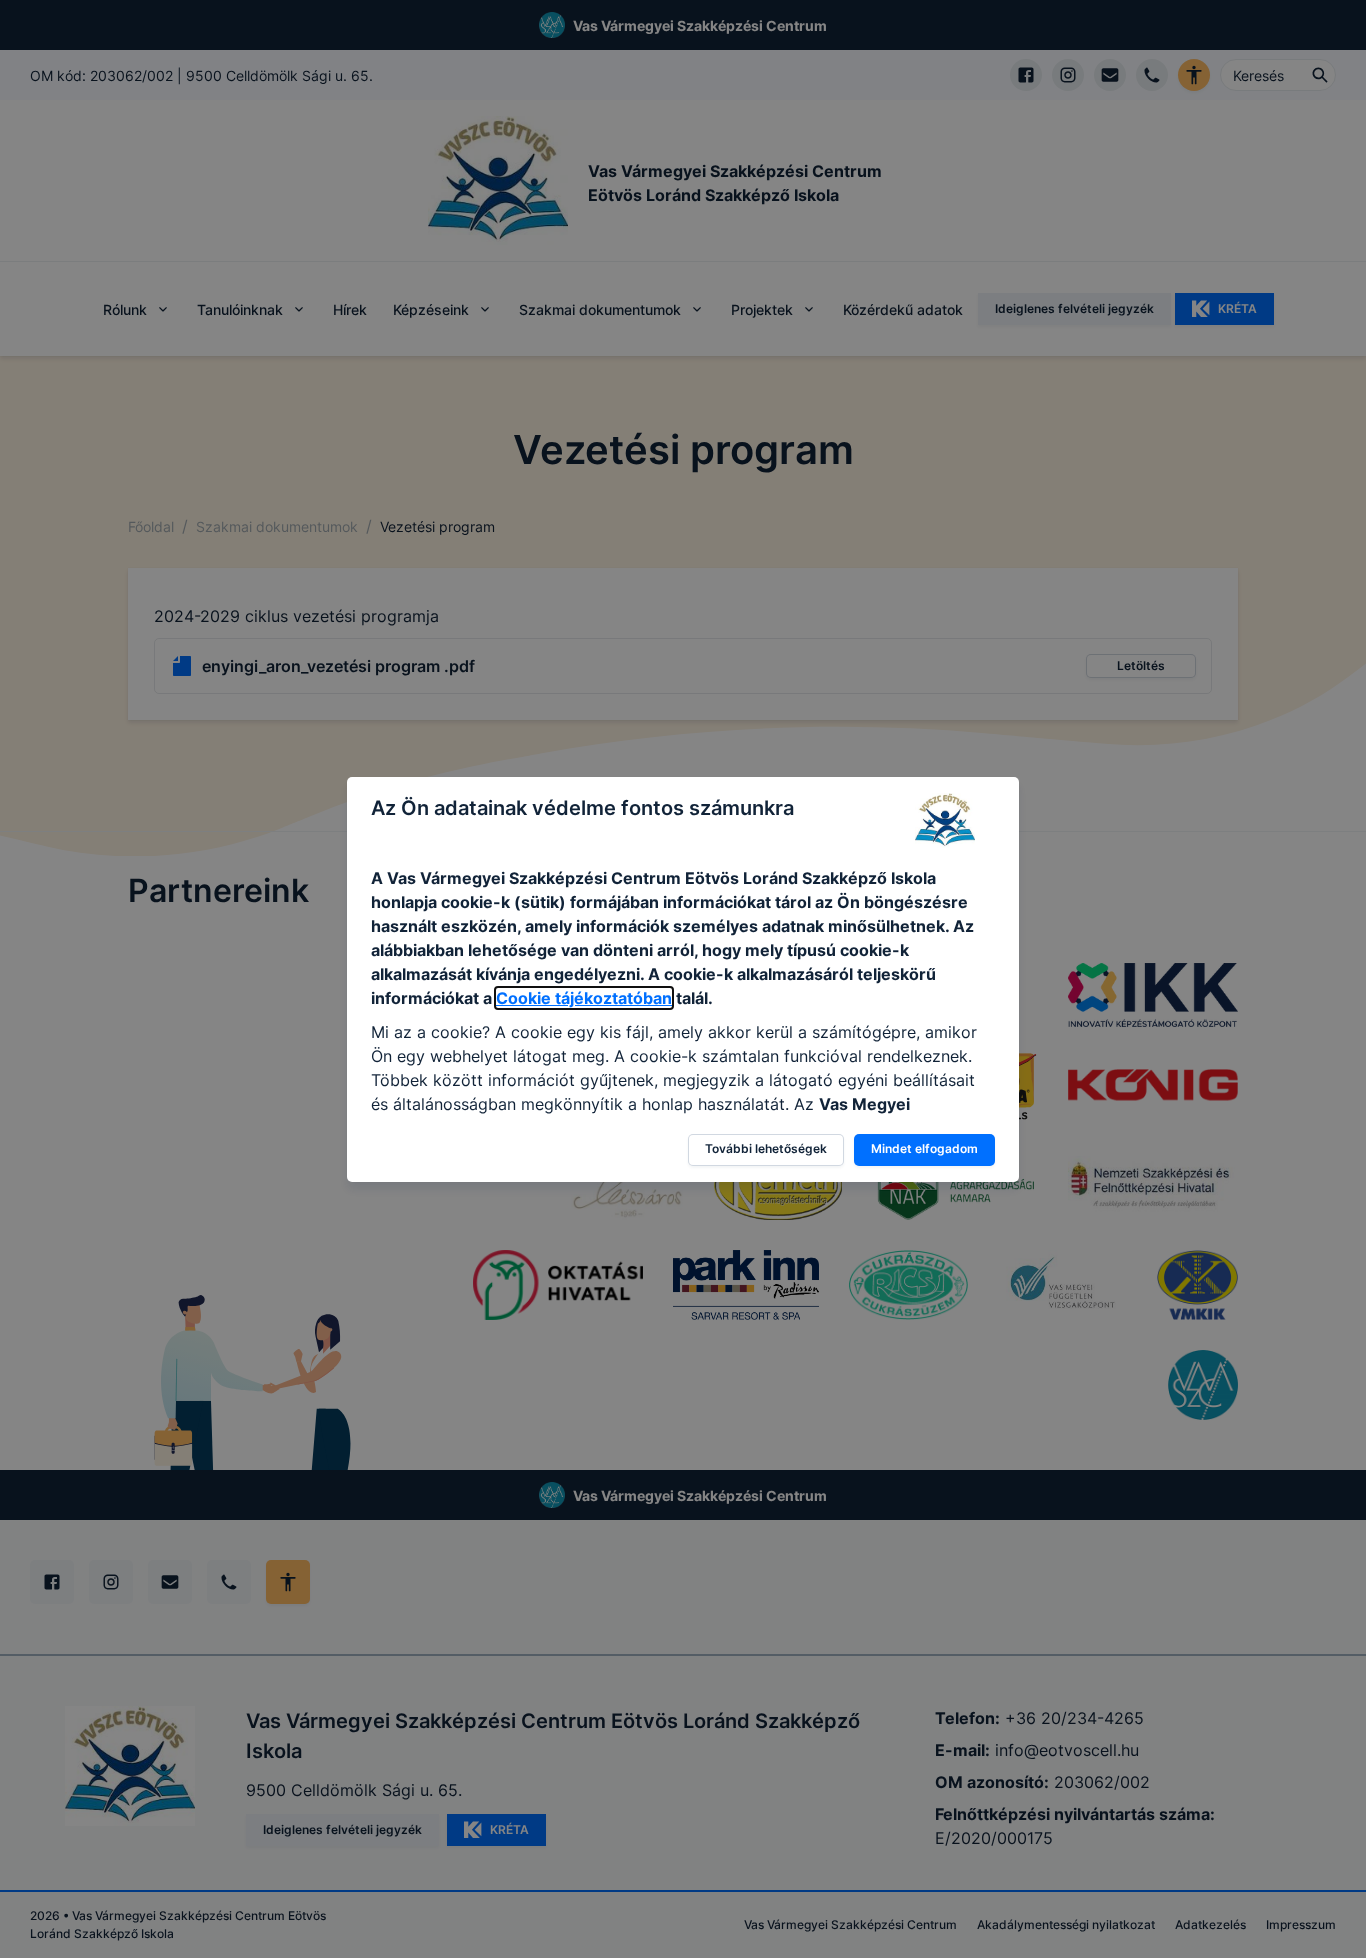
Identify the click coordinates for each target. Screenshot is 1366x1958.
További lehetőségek (766, 1148)
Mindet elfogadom (924, 1148)
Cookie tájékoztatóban (584, 998)
